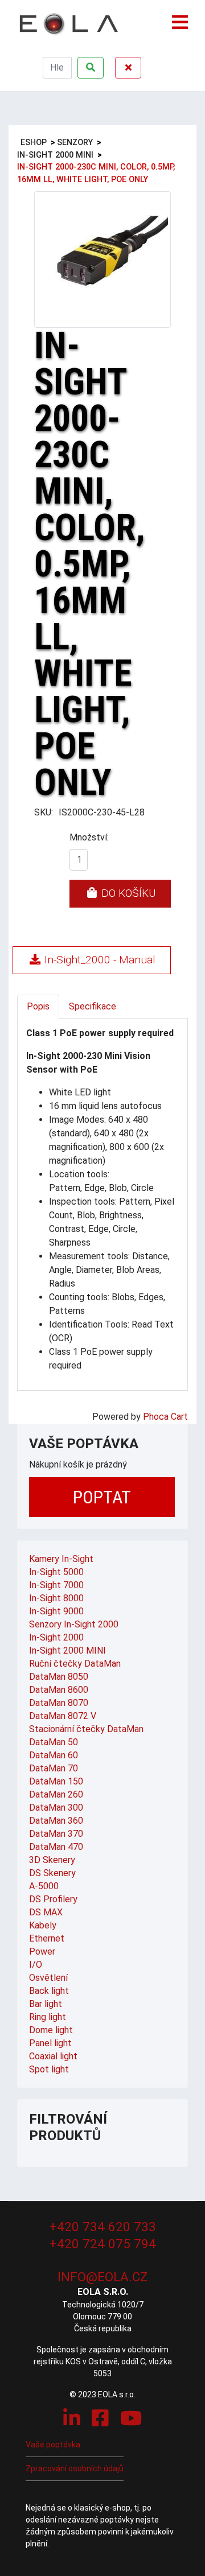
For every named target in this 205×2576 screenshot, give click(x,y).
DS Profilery (53, 1899)
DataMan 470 (56, 1847)
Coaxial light (53, 2056)
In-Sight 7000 (56, 1585)
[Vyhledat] (91, 68)
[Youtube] (131, 2418)
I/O (36, 1965)
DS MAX (46, 1912)
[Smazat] (128, 68)
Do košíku (127, 893)
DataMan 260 (56, 1794)
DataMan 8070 (59, 1703)
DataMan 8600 (59, 1690)
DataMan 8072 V (63, 1716)
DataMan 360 (56, 1821)
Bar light (46, 2004)
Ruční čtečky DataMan (75, 1664)
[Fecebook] (100, 2418)
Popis (38, 1006)
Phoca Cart (165, 1417)
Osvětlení (48, 1978)
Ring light (48, 2017)
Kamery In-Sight (61, 1559)
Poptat (102, 1497)
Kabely (43, 1925)
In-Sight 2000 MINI (67, 1650)
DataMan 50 (54, 1742)
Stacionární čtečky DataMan (86, 1729)
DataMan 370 (56, 1834)
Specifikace (93, 1006)
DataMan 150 (56, 1781)
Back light (49, 1991)
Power (42, 1951)
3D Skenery (52, 1860)
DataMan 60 (54, 1755)
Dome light (51, 2030)
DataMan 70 (54, 1768)
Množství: (89, 837)
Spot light (49, 2069)
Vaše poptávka (53, 2445)
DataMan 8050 (59, 1677)
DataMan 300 (56, 1808)
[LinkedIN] (72, 2418)
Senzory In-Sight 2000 (74, 1624)
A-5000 (44, 1886)
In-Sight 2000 (56, 1637)
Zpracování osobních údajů (75, 2468)
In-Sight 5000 (56, 1572)
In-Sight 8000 (56, 1598)
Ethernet (47, 1938)
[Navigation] (180, 17)
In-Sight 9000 (56, 1611)
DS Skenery (52, 1873)
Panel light (50, 2043)
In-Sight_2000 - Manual (99, 960)
